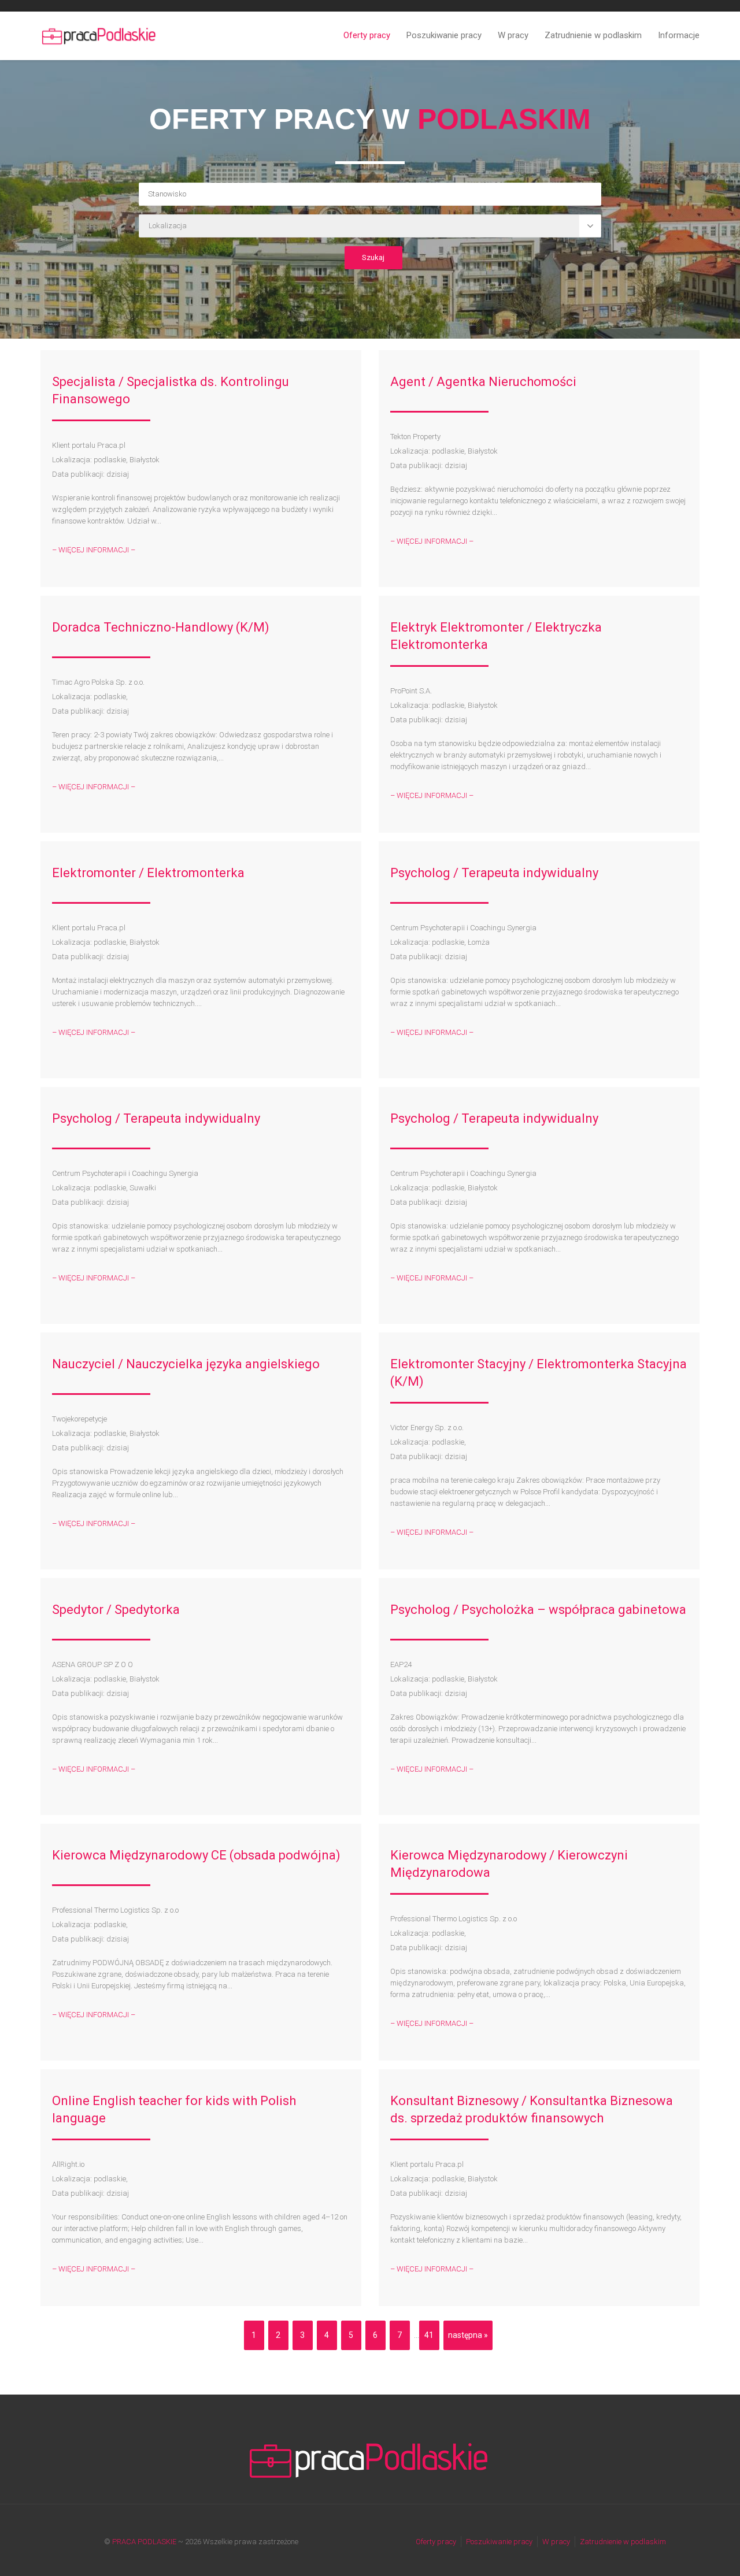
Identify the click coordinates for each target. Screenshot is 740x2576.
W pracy (513, 35)
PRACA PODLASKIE (144, 2542)
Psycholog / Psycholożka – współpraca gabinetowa (538, 1610)
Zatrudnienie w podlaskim (593, 35)
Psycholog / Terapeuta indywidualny (494, 873)
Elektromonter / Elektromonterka (148, 873)
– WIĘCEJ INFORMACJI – (94, 550)
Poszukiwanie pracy (444, 35)
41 (429, 2335)
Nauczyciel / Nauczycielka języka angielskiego (186, 1364)
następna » (468, 2335)
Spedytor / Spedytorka (116, 1610)
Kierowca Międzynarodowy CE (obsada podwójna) (196, 1855)
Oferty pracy (367, 35)
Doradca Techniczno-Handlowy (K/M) (161, 627)
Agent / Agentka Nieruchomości (483, 382)
